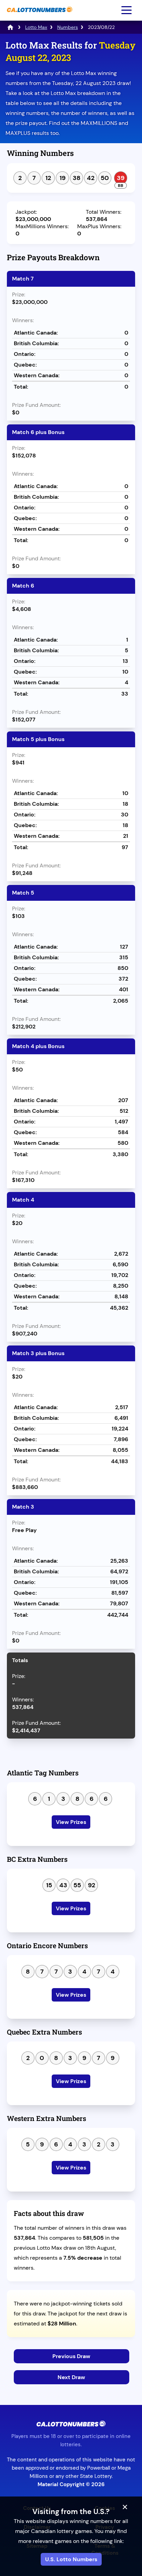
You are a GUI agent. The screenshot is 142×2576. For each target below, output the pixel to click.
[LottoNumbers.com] (10, 27)
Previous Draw (71, 2356)
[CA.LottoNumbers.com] (39, 16)
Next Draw (71, 2377)
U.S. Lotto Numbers (71, 2559)
